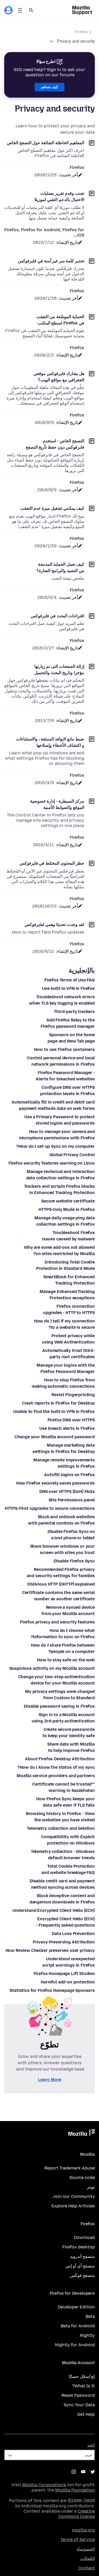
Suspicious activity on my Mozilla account (52, 1668)
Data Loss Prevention (73, 1934)
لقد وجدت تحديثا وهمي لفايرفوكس (54, 924)
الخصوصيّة (86, 2549)
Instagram (74, 2472)
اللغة (91, 2445)
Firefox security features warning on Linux (52, 1163)
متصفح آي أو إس (80, 2266)
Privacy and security (75, 41)
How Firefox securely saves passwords (55, 1483)
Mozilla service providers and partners (56, 1776)
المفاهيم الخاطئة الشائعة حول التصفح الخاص (46, 143)
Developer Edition (76, 2307)
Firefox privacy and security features (57, 1622)
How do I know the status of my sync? (56, 1767)
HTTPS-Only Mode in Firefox (67, 1209)
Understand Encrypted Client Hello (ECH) (54, 1910)
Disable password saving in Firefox (59, 1706)
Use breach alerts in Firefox (67, 1428)
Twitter (93, 2472)
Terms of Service (78, 2540)
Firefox (81, 32)
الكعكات (88, 2559)
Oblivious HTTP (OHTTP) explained (61, 1584)
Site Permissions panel (72, 1500)
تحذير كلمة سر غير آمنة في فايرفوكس (51, 261)
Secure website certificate (68, 1201)
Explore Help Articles (73, 2206)
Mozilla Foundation (75, 2490)
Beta (90, 2316)
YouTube (83, 2472)
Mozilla (82, 2134)
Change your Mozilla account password (55, 1437)
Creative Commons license (77, 2514)
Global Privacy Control (72, 1155)
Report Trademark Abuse (70, 2168)
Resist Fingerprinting (73, 1395)
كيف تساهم (49, 87)
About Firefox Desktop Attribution (60, 1759)
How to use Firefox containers (64, 1049)
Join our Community (74, 2196)
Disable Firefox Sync (74, 1561)
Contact (86, 2568)
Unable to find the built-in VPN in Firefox (54, 1412)
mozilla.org (83, 2530)
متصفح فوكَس (82, 2275)
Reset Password (78, 2395)
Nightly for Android (75, 2345)
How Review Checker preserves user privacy (50, 1950)
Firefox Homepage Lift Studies (64, 1974)
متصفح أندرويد (82, 2256)
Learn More (50, 2080)
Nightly (87, 2335)
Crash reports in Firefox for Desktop (58, 1403)
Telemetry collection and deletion (61, 1828)
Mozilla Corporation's (44, 2485)
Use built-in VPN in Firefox (68, 988)
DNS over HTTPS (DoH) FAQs (67, 1492)
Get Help (86, 2414)
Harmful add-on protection (68, 1982)
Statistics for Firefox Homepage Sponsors (52, 1990)
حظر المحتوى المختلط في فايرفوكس (52, 863)
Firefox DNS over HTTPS (71, 1420)
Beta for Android (78, 2326)
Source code (82, 2177)
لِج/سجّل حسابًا (82, 2376)
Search (31, 10)
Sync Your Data (79, 2405)
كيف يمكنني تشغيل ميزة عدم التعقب (52, 508)
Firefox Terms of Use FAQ (70, 980)
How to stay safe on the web (66, 1660)
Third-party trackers (74, 1012)
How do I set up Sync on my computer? (55, 1146)
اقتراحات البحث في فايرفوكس (57, 616)
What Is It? (83, 2386)
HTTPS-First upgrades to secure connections (50, 1508)
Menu (20, 10)
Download (84, 2237)
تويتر (91, 2187)
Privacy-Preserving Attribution (64, 1942)
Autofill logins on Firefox (69, 1475)
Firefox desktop (79, 2247)
